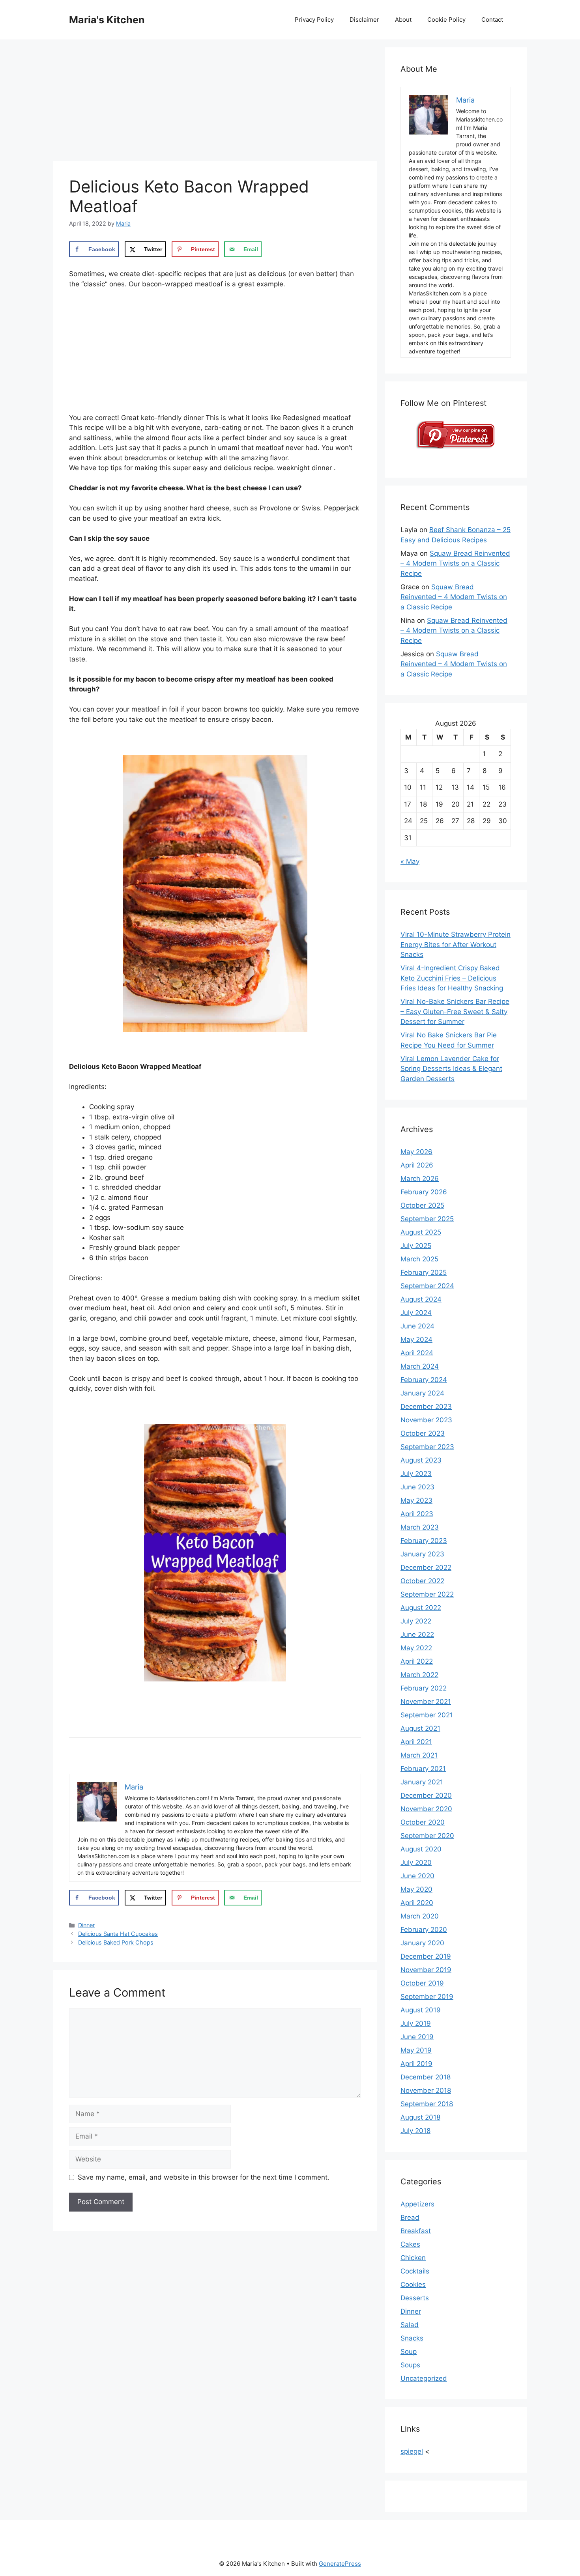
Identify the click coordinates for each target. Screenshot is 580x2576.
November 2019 (426, 1970)
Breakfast (416, 2231)
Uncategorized (424, 2378)
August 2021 (420, 1728)
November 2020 (426, 1809)
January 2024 (422, 1393)
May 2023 (416, 1500)
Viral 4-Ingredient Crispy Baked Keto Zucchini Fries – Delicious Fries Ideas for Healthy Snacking (452, 978)
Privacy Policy (314, 20)
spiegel (412, 2451)
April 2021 (416, 1742)
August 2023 (421, 1460)
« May (410, 861)
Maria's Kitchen (107, 20)
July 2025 (416, 1246)
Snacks (412, 2338)
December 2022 (426, 1567)
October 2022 (422, 1581)
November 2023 (426, 1420)
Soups (410, 2365)
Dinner (86, 1925)
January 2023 (422, 1554)
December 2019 (426, 1956)
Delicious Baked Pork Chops (116, 1942)
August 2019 (421, 2010)
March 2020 (420, 1916)
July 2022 (416, 1621)
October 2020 (423, 1822)
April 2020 (417, 1903)
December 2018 (426, 2077)
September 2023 (427, 1447)
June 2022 (417, 1635)
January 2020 (422, 1943)
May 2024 (416, 1339)
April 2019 (416, 2064)
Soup (409, 2352)
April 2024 (417, 1353)
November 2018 (426, 2090)
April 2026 (417, 1165)
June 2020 (417, 1876)
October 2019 (422, 1983)
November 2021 (426, 1702)
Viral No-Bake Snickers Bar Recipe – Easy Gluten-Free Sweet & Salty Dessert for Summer (455, 1012)
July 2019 (416, 2023)
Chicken (413, 2258)
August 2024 (421, 1299)
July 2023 (416, 1474)
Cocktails (415, 2271)
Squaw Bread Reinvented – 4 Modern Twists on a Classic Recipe (455, 563)
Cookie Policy (446, 20)
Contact (492, 20)
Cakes (410, 2244)
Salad (410, 2325)
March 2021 (419, 1755)
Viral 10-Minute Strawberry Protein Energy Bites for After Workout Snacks (456, 944)
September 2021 (427, 1715)
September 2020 (427, 1836)
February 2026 (424, 1192)
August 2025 (421, 1232)
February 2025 (424, 1272)
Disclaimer (364, 20)
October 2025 (422, 1205)
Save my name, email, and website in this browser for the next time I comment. (204, 2177)
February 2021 (423, 1769)
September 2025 (427, 1219)
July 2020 (416, 1862)
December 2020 (426, 1795)
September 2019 (427, 1997)
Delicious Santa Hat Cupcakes (118, 1934)
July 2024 (416, 1313)
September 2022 (427, 1594)
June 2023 (417, 1487)
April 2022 (417, 1661)
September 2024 (427, 1286)
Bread (410, 2217)
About (403, 20)
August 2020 (421, 1849)
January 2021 (422, 1782)
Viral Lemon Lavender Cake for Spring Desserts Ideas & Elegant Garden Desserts (451, 1069)
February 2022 (424, 1688)
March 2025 (419, 1259)
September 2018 (427, 2104)
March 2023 (420, 1527)
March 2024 (420, 1366)
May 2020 (416, 1889)
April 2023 (417, 1514)
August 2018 (420, 2117)
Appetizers (417, 2204)
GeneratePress (340, 2564)
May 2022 (416, 1648)
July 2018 (415, 2131)
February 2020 (424, 1930)
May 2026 (416, 1152)
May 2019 (416, 2050)
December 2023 (426, 1407)
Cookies (413, 2285)
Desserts (415, 2298)
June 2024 (417, 1326)
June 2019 (417, 2037)
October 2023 (423, 1433)
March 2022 (419, 1675)
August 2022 (421, 1608)
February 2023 (424, 1541)
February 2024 (424, 1380)
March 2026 (420, 1179)
